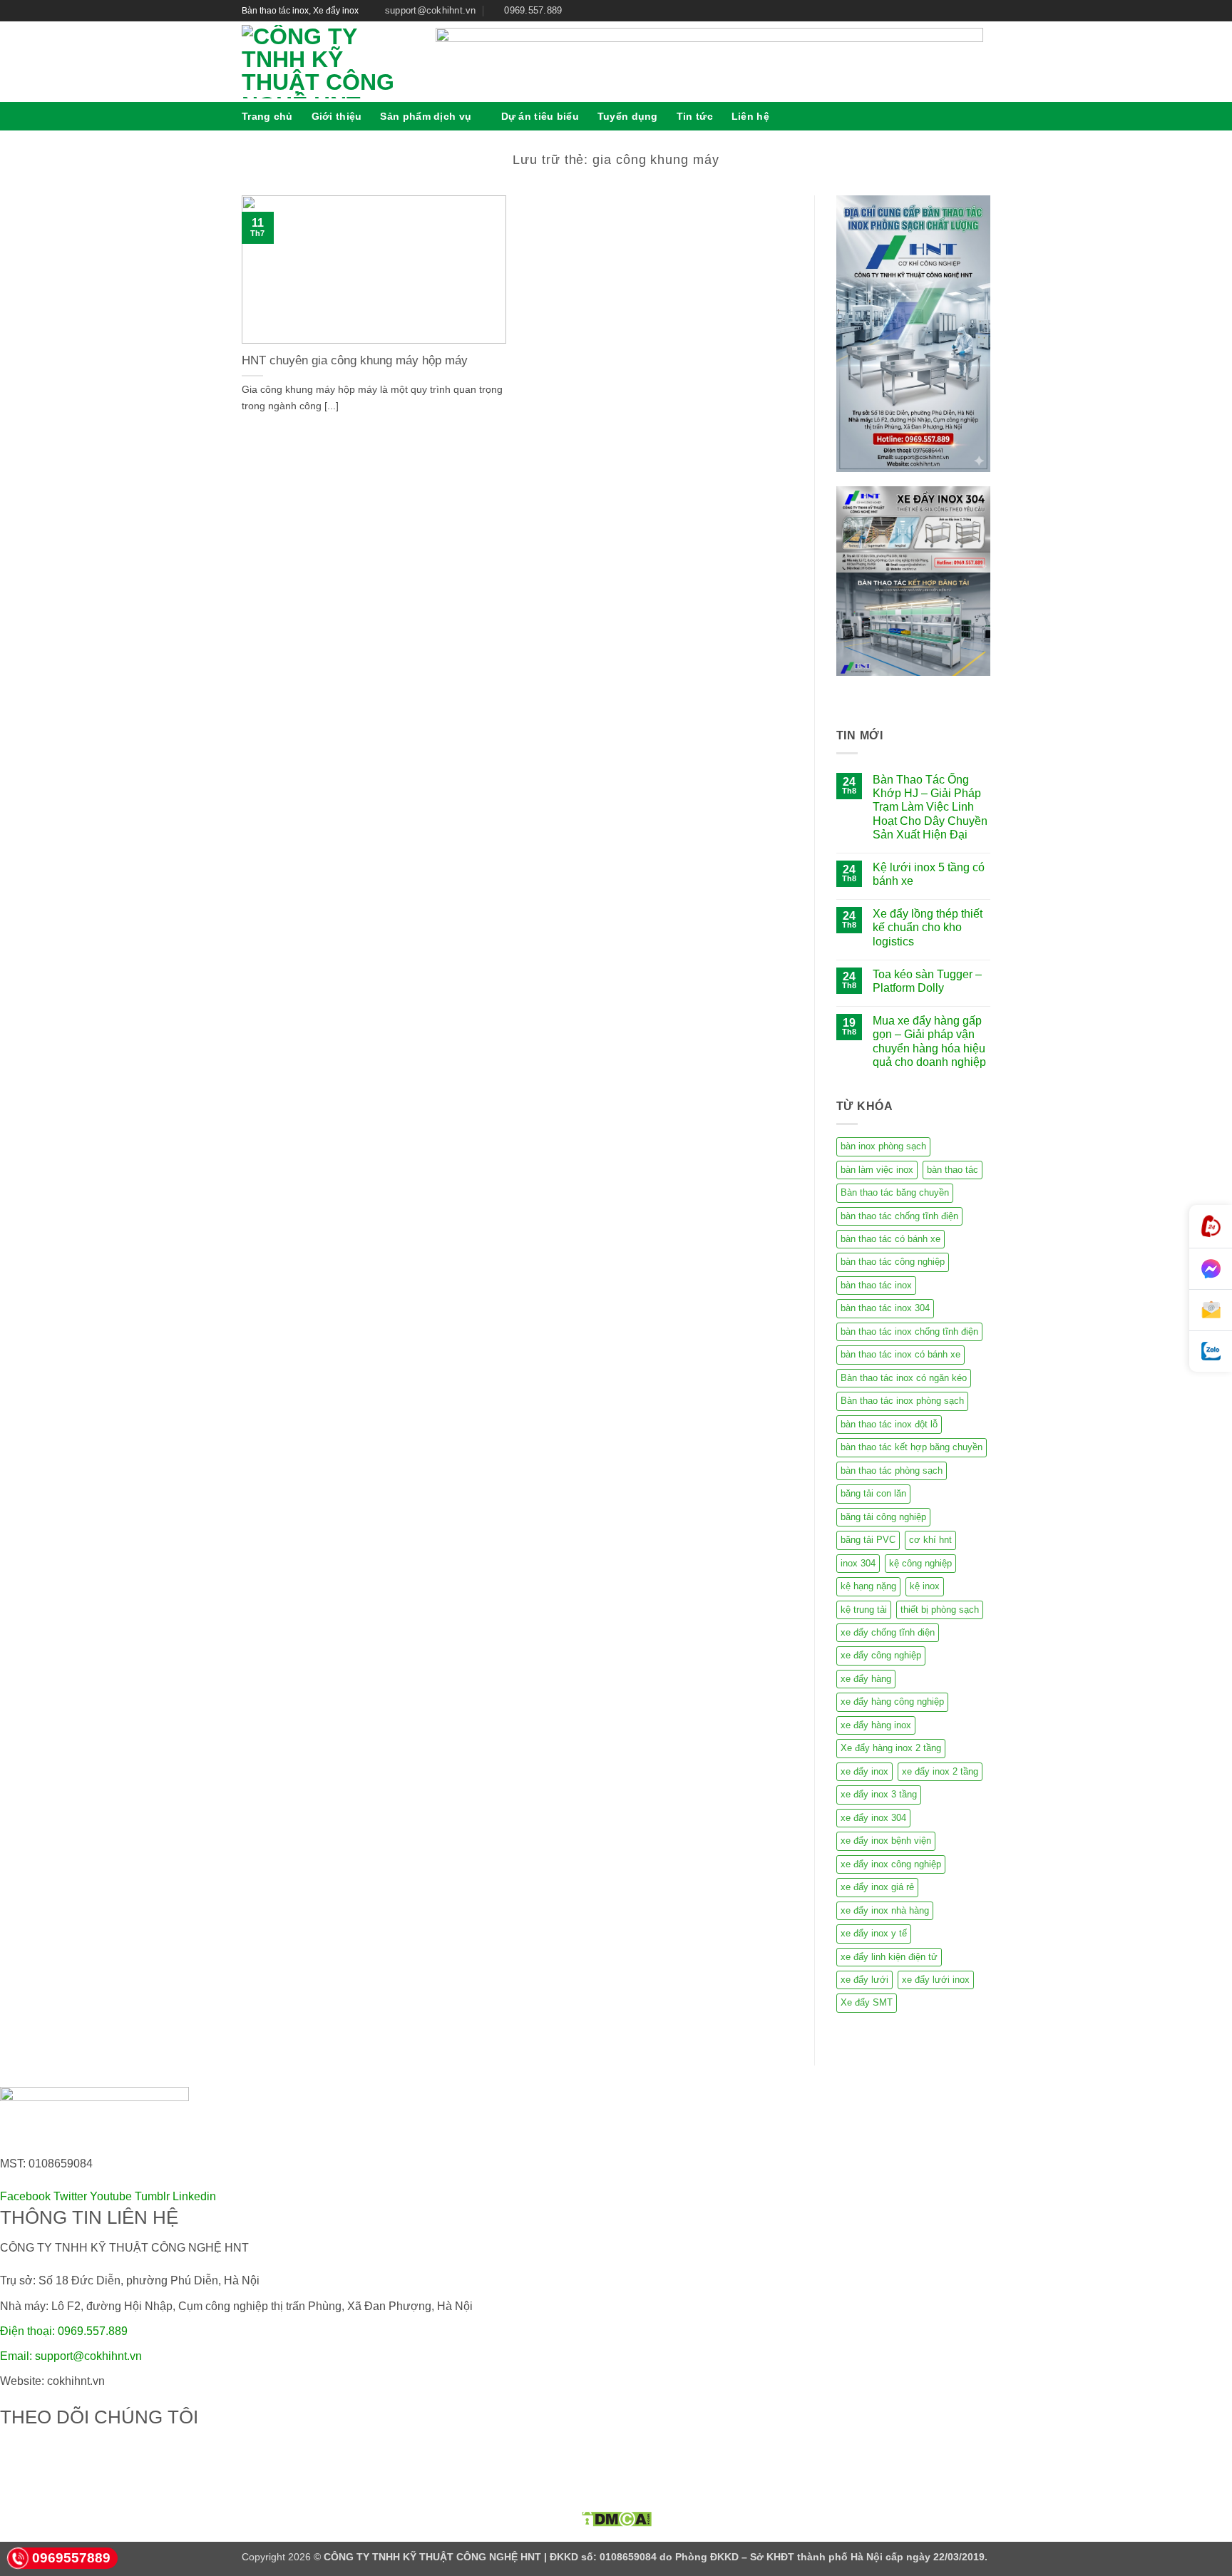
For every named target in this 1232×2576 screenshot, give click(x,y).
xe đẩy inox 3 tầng (879, 1794)
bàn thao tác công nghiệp (893, 1262)
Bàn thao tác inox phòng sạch (902, 1401)
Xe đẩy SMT (867, 2002)
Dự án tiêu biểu (540, 116)
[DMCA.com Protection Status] (616, 2519)
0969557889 (71, 2558)
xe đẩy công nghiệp (881, 1655)
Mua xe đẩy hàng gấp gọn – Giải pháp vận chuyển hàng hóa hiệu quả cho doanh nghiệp (929, 1041)
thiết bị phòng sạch (940, 1610)
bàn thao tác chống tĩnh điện (899, 1216)
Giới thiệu (337, 116)
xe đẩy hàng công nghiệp (892, 1702)
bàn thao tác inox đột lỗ (889, 1424)
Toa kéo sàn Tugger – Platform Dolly (927, 981)
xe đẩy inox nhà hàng (885, 1910)
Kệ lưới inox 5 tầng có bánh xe (929, 874)
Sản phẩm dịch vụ (426, 116)
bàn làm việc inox (877, 1170)
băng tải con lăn (873, 1493)
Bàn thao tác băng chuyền (895, 1192)
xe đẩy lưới (864, 1980)
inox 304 (858, 1563)
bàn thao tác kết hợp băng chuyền (912, 1447)
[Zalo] (1211, 1351)
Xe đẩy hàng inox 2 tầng (891, 1748)
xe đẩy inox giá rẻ (877, 1887)
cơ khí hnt (930, 1540)
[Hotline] (1211, 1227)
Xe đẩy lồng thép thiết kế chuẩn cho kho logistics (928, 927)
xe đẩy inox (864, 1771)
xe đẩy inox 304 (873, 1818)
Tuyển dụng (628, 116)
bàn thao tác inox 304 (885, 1308)
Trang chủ (267, 116)
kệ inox (925, 1586)
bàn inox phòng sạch (883, 1146)
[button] (985, 116)
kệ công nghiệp (920, 1563)
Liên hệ (750, 116)
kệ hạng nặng (868, 1586)
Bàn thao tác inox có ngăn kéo (904, 1378)
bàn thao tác (953, 1170)
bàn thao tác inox (876, 1285)
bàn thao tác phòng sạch (892, 1471)
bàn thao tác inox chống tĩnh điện (909, 1331)
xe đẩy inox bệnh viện (886, 1841)
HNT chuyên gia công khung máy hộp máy (355, 360)
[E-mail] (1211, 1310)
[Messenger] (1211, 1269)
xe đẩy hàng (866, 1679)
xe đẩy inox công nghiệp (891, 1864)
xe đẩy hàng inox (876, 1725)
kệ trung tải (864, 1610)
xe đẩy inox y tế (874, 1933)
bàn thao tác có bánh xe (890, 1239)
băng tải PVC (868, 1540)
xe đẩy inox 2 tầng (940, 1771)
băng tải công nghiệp (883, 1517)
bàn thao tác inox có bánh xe (900, 1354)
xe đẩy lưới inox (936, 1980)
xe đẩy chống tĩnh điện (888, 1632)
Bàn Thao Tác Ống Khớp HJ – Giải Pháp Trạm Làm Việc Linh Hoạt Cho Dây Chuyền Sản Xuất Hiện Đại (930, 807)
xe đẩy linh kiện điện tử (889, 1957)
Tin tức (695, 116)
